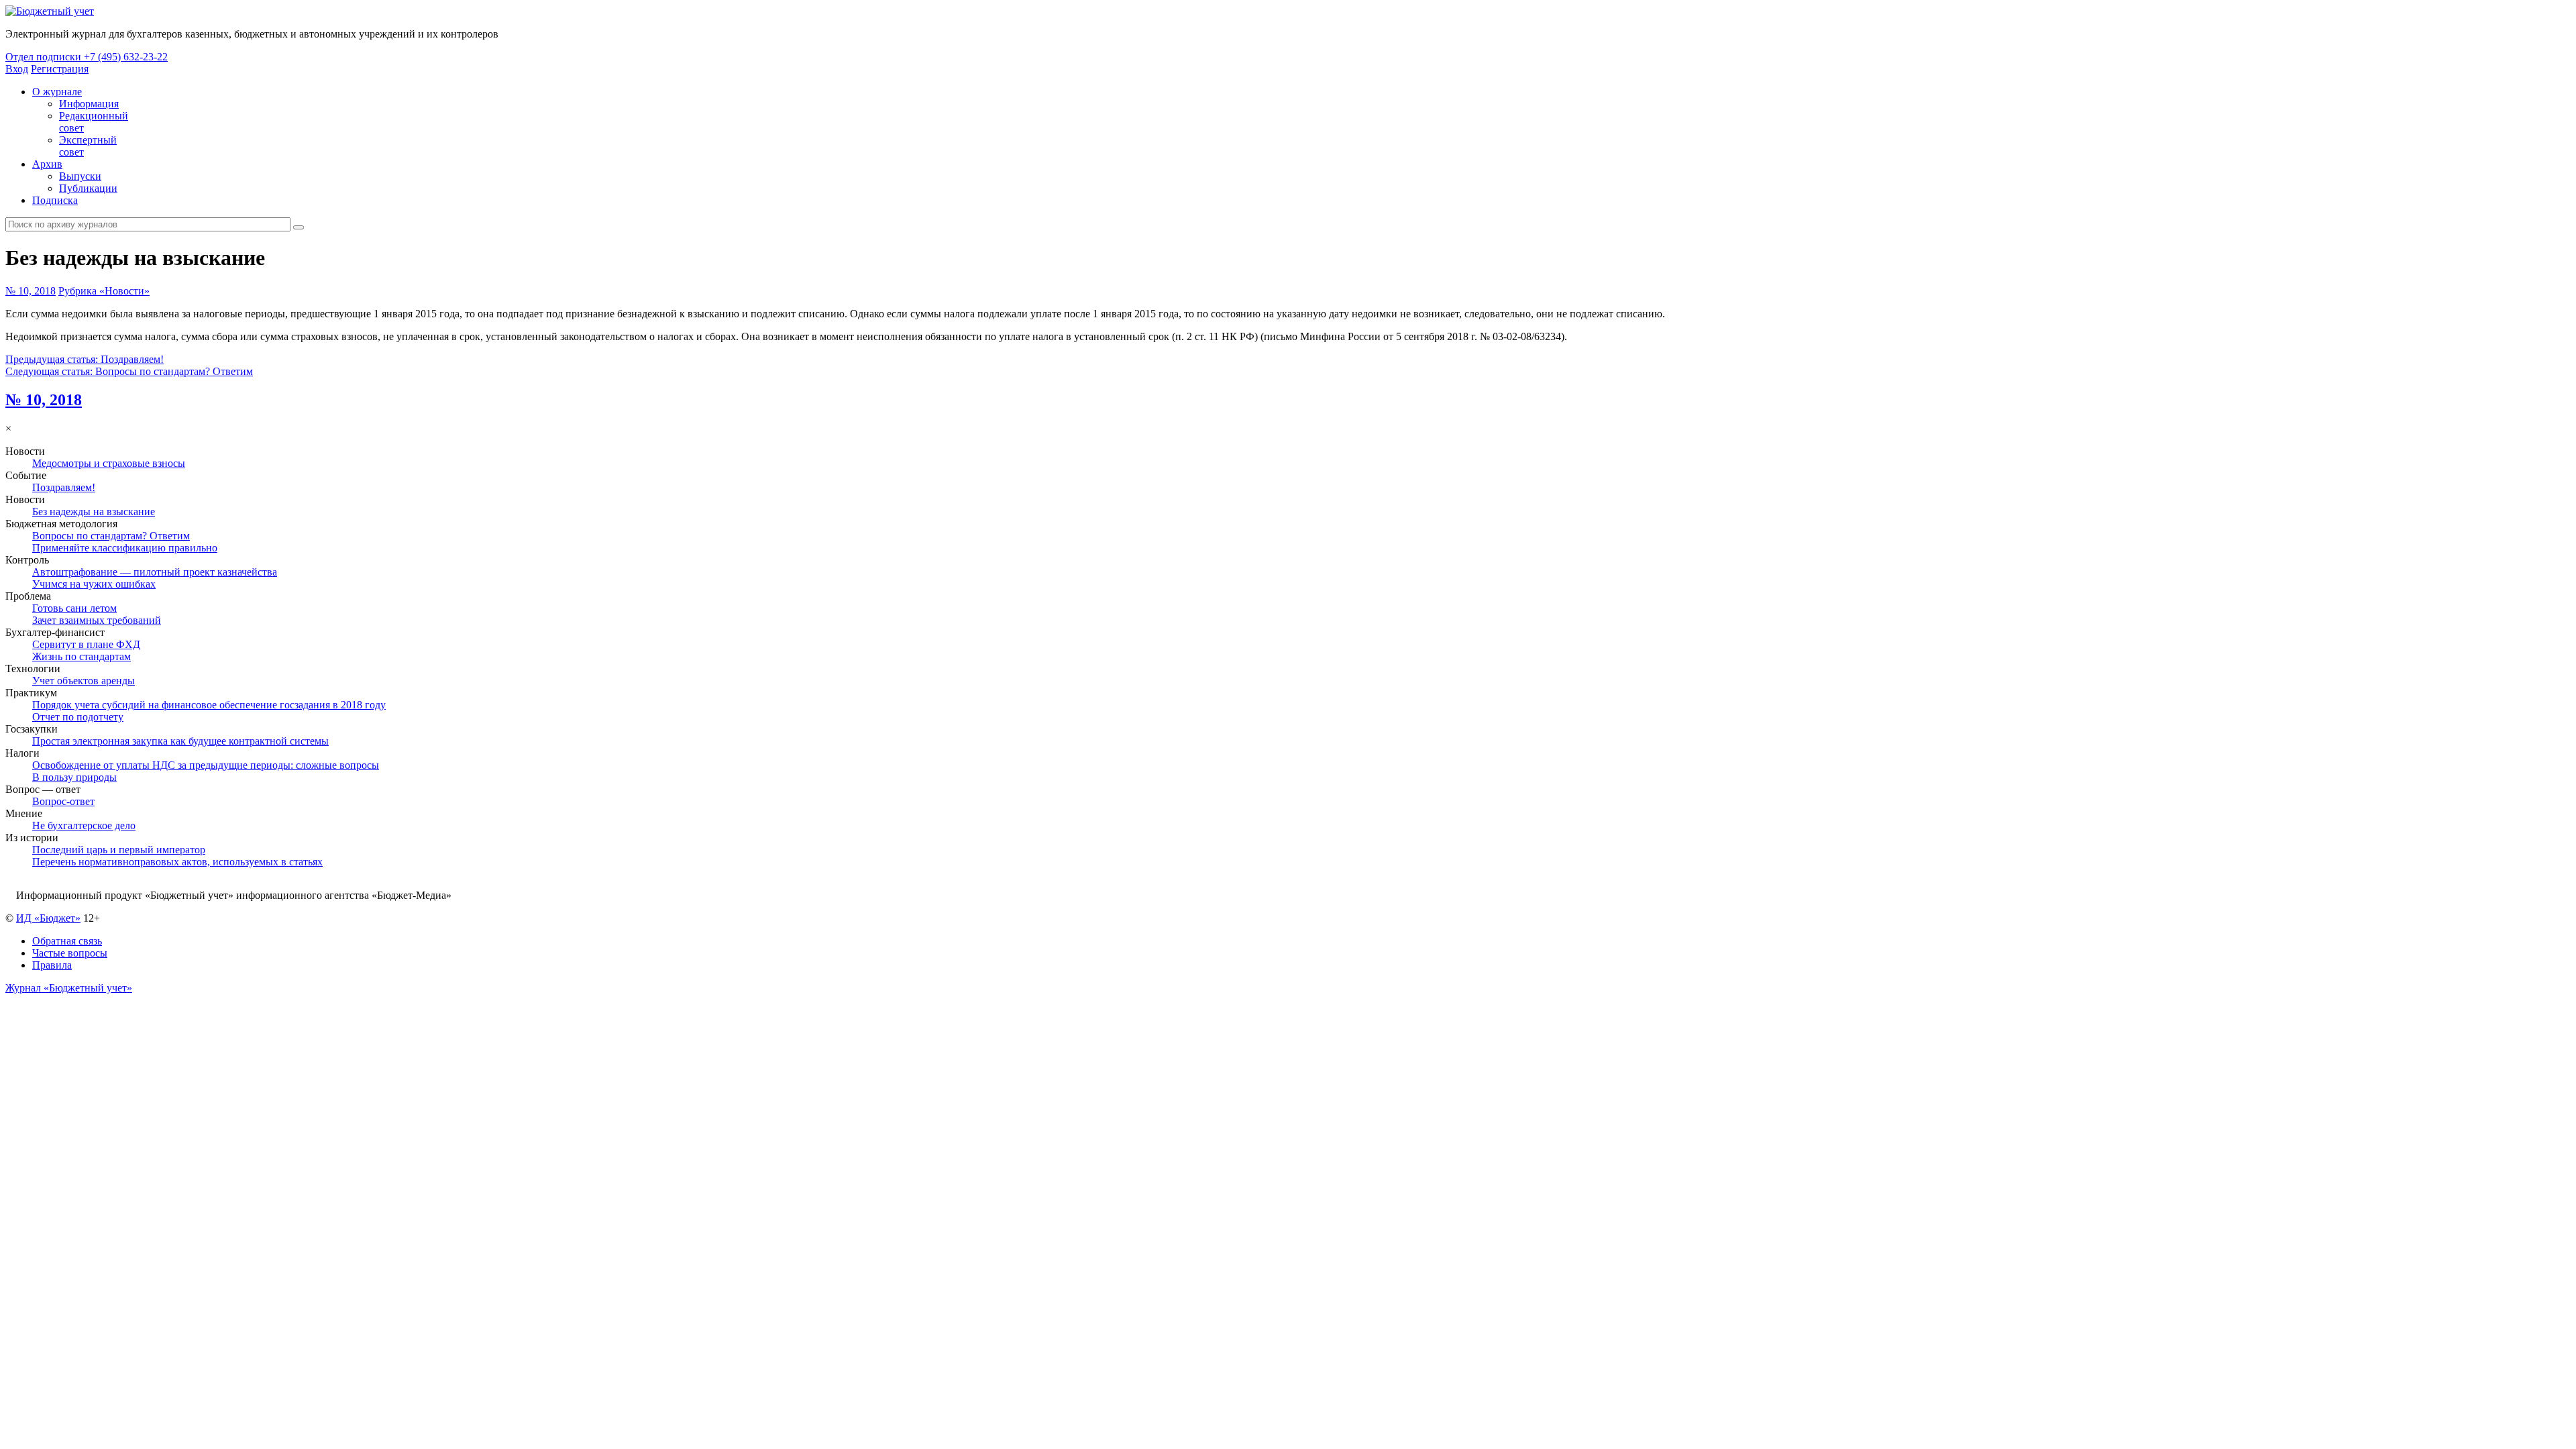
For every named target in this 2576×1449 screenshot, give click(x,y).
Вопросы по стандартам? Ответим (111, 536)
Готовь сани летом (74, 608)
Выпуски (80, 176)
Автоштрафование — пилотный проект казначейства (155, 572)
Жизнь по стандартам (82, 656)
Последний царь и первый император (119, 850)
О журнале (57, 92)
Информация (89, 104)
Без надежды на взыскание (94, 512)
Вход (17, 69)
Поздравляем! (64, 487)
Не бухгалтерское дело (84, 825)
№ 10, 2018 (31, 291)
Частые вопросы (70, 953)
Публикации (88, 188)
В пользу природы (74, 777)
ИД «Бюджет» (48, 918)
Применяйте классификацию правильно (125, 548)
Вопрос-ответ (63, 801)
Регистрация (60, 69)
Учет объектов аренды (84, 681)
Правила (52, 965)
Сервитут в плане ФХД (86, 644)
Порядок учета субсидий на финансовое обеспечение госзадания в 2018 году (209, 705)
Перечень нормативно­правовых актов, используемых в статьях (177, 862)
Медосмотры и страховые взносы (109, 463)
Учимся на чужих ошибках (94, 584)
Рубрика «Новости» (104, 291)
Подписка (55, 200)
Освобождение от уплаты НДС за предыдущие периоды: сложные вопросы (206, 765)
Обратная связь (67, 941)
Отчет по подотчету (78, 717)
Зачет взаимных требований (97, 620)
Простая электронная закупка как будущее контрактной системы (180, 741)
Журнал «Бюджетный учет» (69, 988)
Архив (47, 164)
